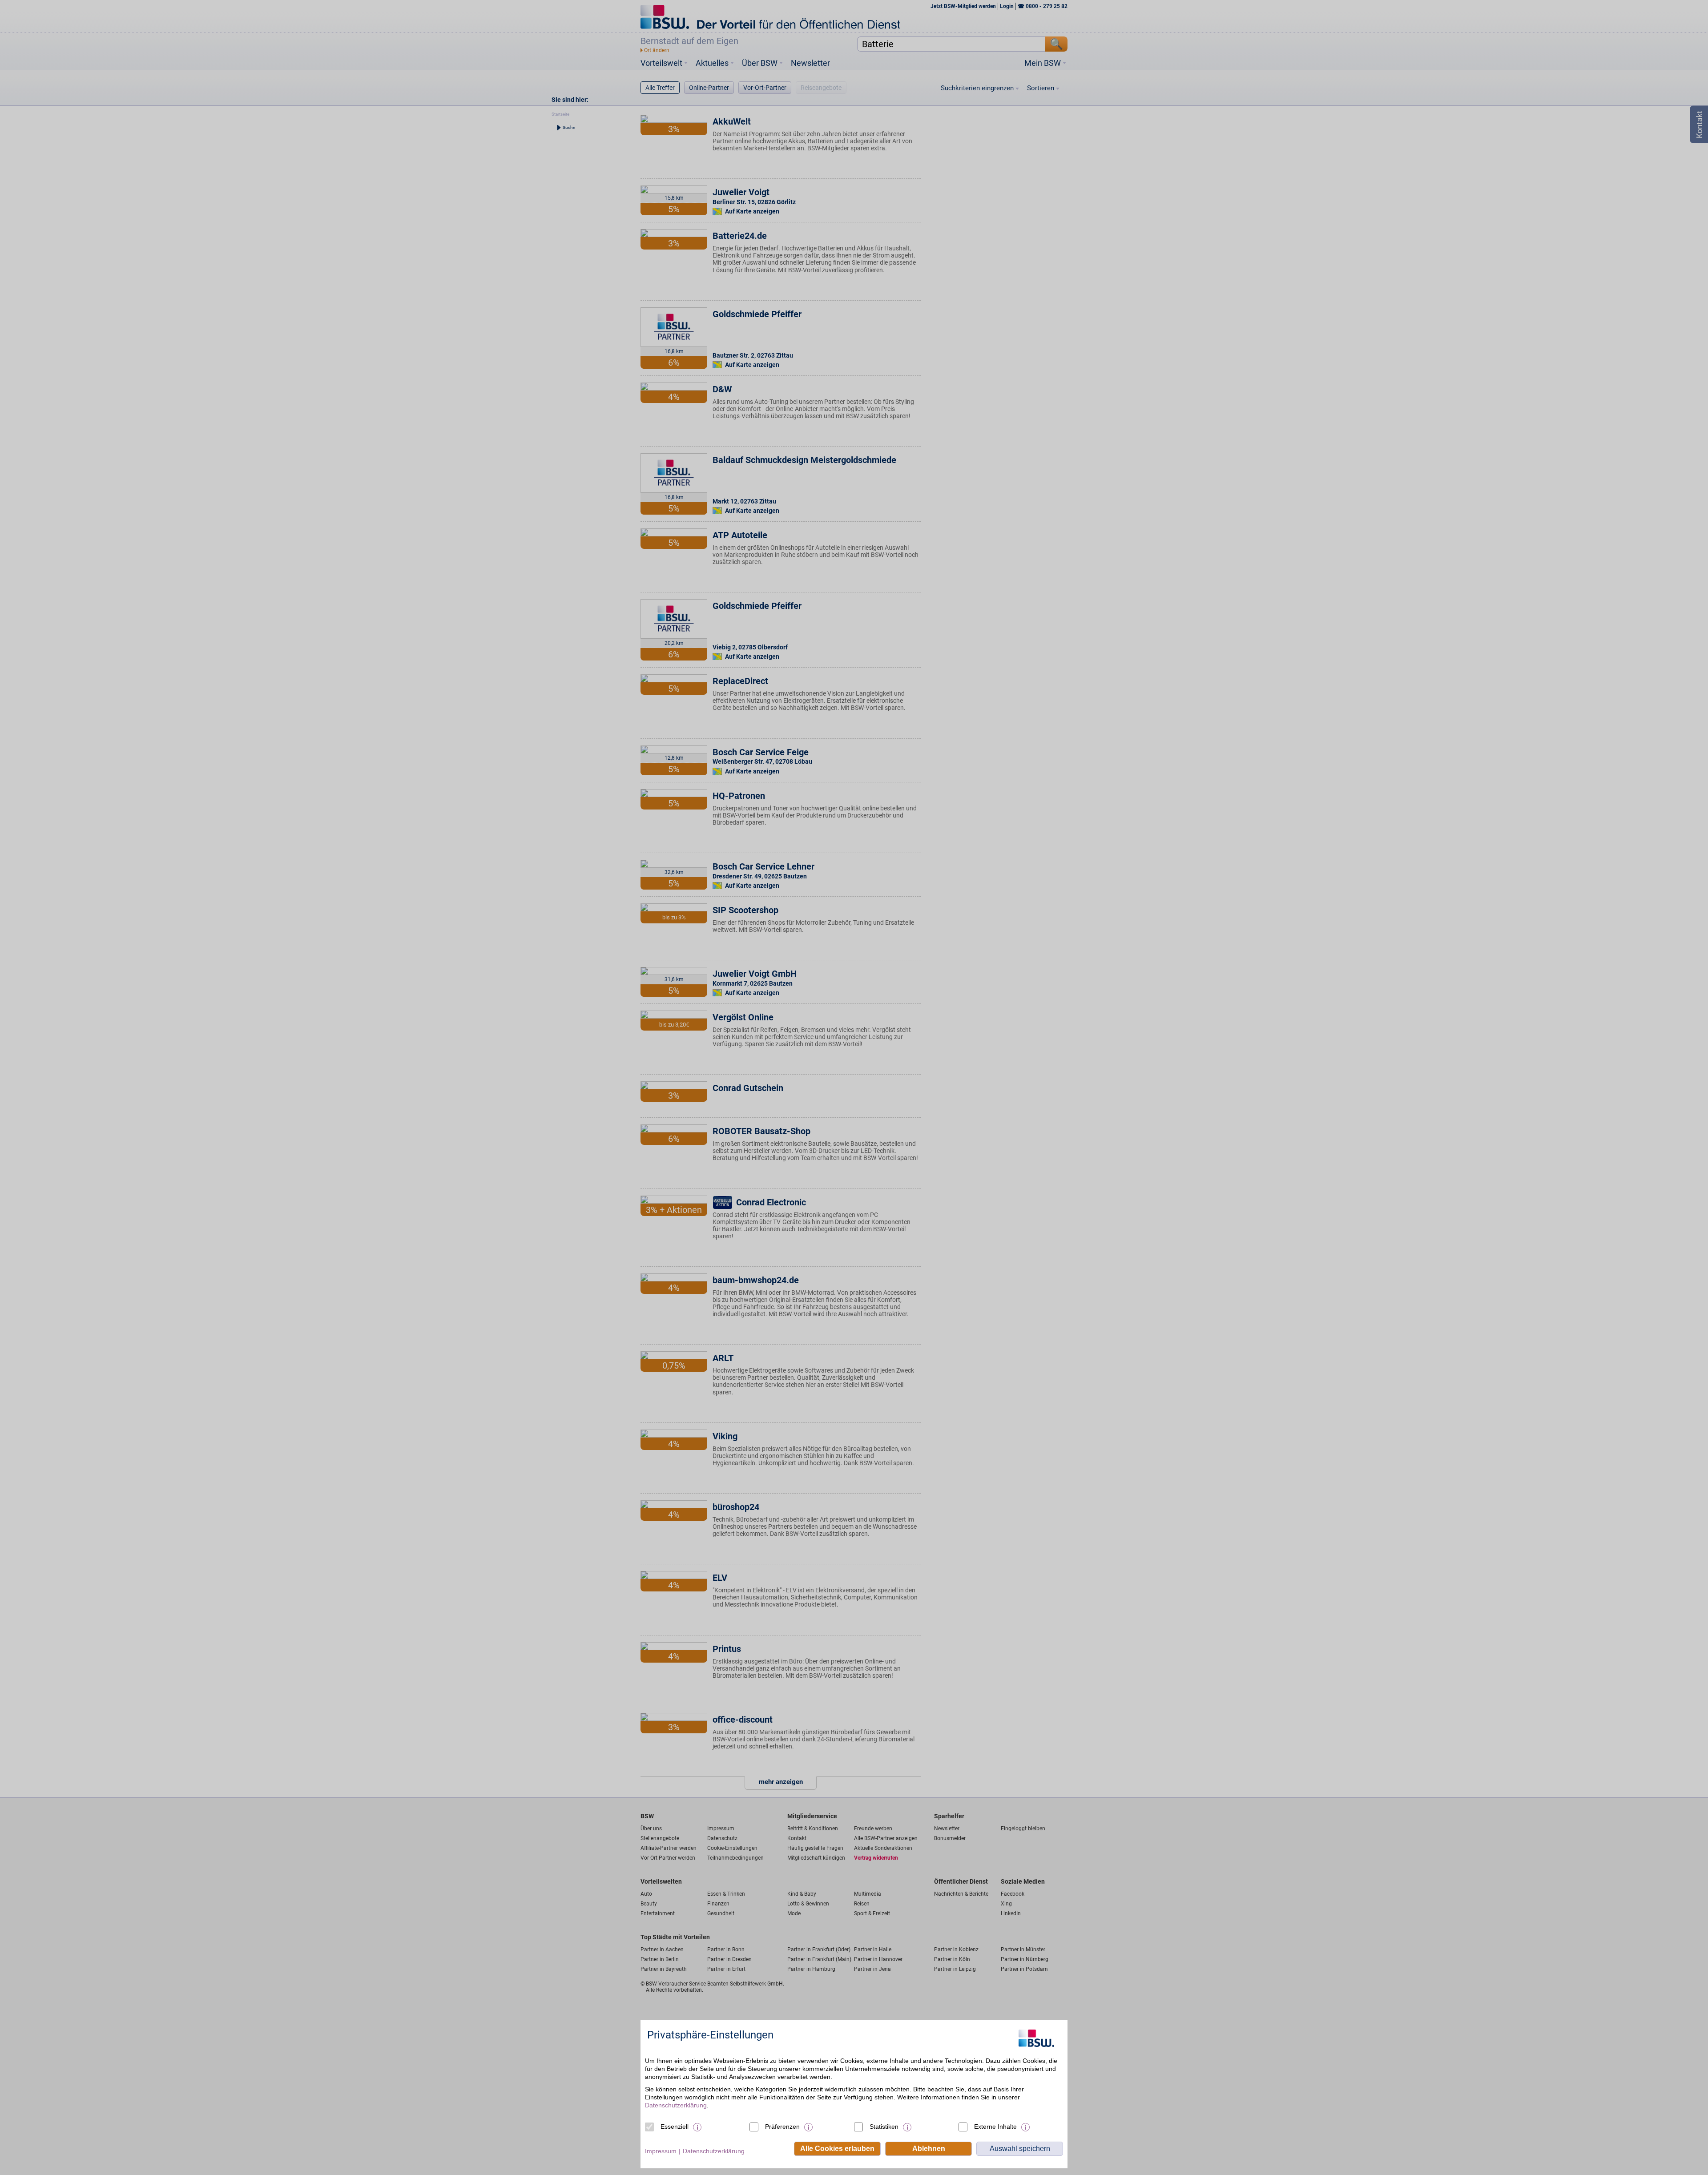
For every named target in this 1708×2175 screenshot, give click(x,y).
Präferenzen (782, 2127)
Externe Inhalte (995, 2127)
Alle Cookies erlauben (837, 2149)
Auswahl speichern (1020, 2149)
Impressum (661, 2151)
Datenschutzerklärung (676, 2105)
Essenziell (675, 2127)
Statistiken (884, 2127)
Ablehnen (929, 2149)
